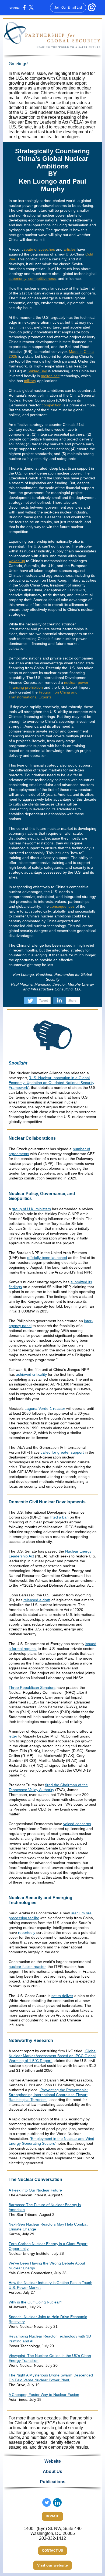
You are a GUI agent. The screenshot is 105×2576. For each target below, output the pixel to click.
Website (53, 2461)
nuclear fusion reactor (27, 1967)
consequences (62, 906)
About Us (52, 2471)
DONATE (52, 2516)
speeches (47, 249)
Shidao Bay (37, 371)
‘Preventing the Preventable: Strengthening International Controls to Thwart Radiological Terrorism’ (48, 2095)
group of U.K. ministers (31, 1209)
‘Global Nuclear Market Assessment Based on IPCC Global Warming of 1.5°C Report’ (52, 2056)
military (30, 381)
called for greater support (62, 1452)
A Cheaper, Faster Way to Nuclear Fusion (44, 2395)
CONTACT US (52, 2551)
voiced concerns (77, 1824)
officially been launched (47, 1258)
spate (28, 249)
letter (13, 1736)
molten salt (50, 376)
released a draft (37, 1600)
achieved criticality (31, 1374)
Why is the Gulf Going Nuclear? (35, 2302)
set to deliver (62, 1996)
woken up (17, 561)
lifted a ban (59, 1517)
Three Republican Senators (32, 1688)
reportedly (27, 1932)
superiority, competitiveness (32, 279)
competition (52, 405)
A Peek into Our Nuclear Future (35, 2190)
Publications (53, 2482)
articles (70, 249)
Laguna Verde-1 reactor (45, 1408)
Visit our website (52, 2565)
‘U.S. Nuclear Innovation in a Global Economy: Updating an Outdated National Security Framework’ (51, 1083)
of (36, 249)
